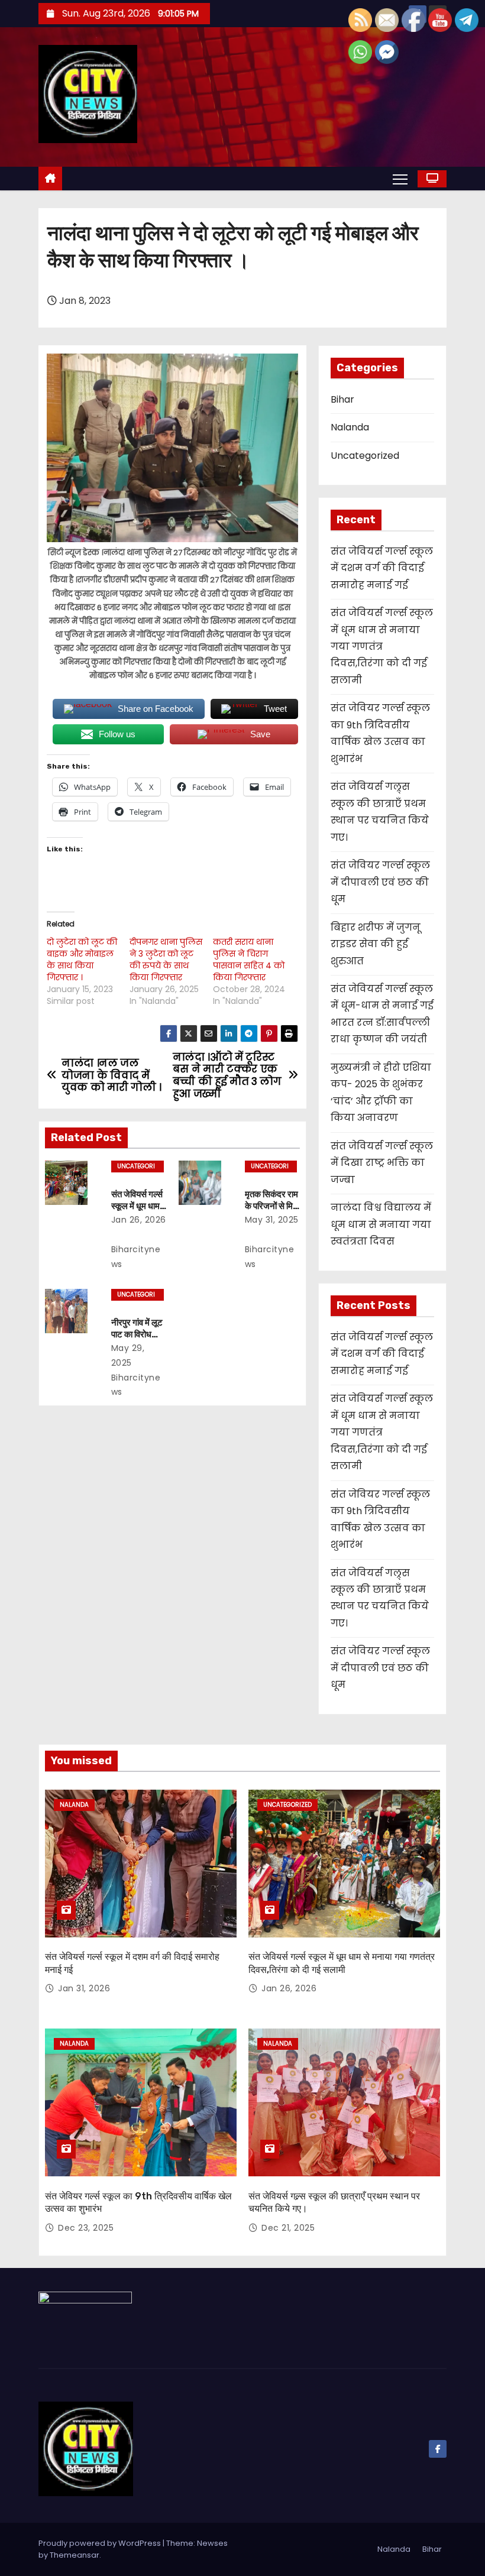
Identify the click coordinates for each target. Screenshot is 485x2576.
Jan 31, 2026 (84, 1988)
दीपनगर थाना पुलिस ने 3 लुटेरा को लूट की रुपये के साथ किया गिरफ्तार (166, 960)
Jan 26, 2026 (139, 1220)
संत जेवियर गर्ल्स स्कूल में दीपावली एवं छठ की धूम (380, 882)
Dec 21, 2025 (288, 2228)
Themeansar (75, 2555)
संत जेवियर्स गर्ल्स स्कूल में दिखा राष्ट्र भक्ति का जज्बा (382, 1163)
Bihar (342, 399)
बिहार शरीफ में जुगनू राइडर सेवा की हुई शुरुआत (376, 944)
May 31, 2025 (272, 1220)
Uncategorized (136, 1167)
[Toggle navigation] (400, 179)
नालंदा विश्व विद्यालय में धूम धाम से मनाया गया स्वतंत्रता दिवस (381, 1224)
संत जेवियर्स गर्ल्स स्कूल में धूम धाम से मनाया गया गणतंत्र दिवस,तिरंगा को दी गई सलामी (382, 647)
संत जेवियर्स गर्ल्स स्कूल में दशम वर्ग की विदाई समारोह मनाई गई (382, 568)
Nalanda (350, 427)
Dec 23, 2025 (86, 2228)
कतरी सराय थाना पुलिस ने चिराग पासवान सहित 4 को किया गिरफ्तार (249, 960)
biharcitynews (136, 1257)
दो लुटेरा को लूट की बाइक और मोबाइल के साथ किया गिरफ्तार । (82, 960)
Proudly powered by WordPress (101, 2543)
